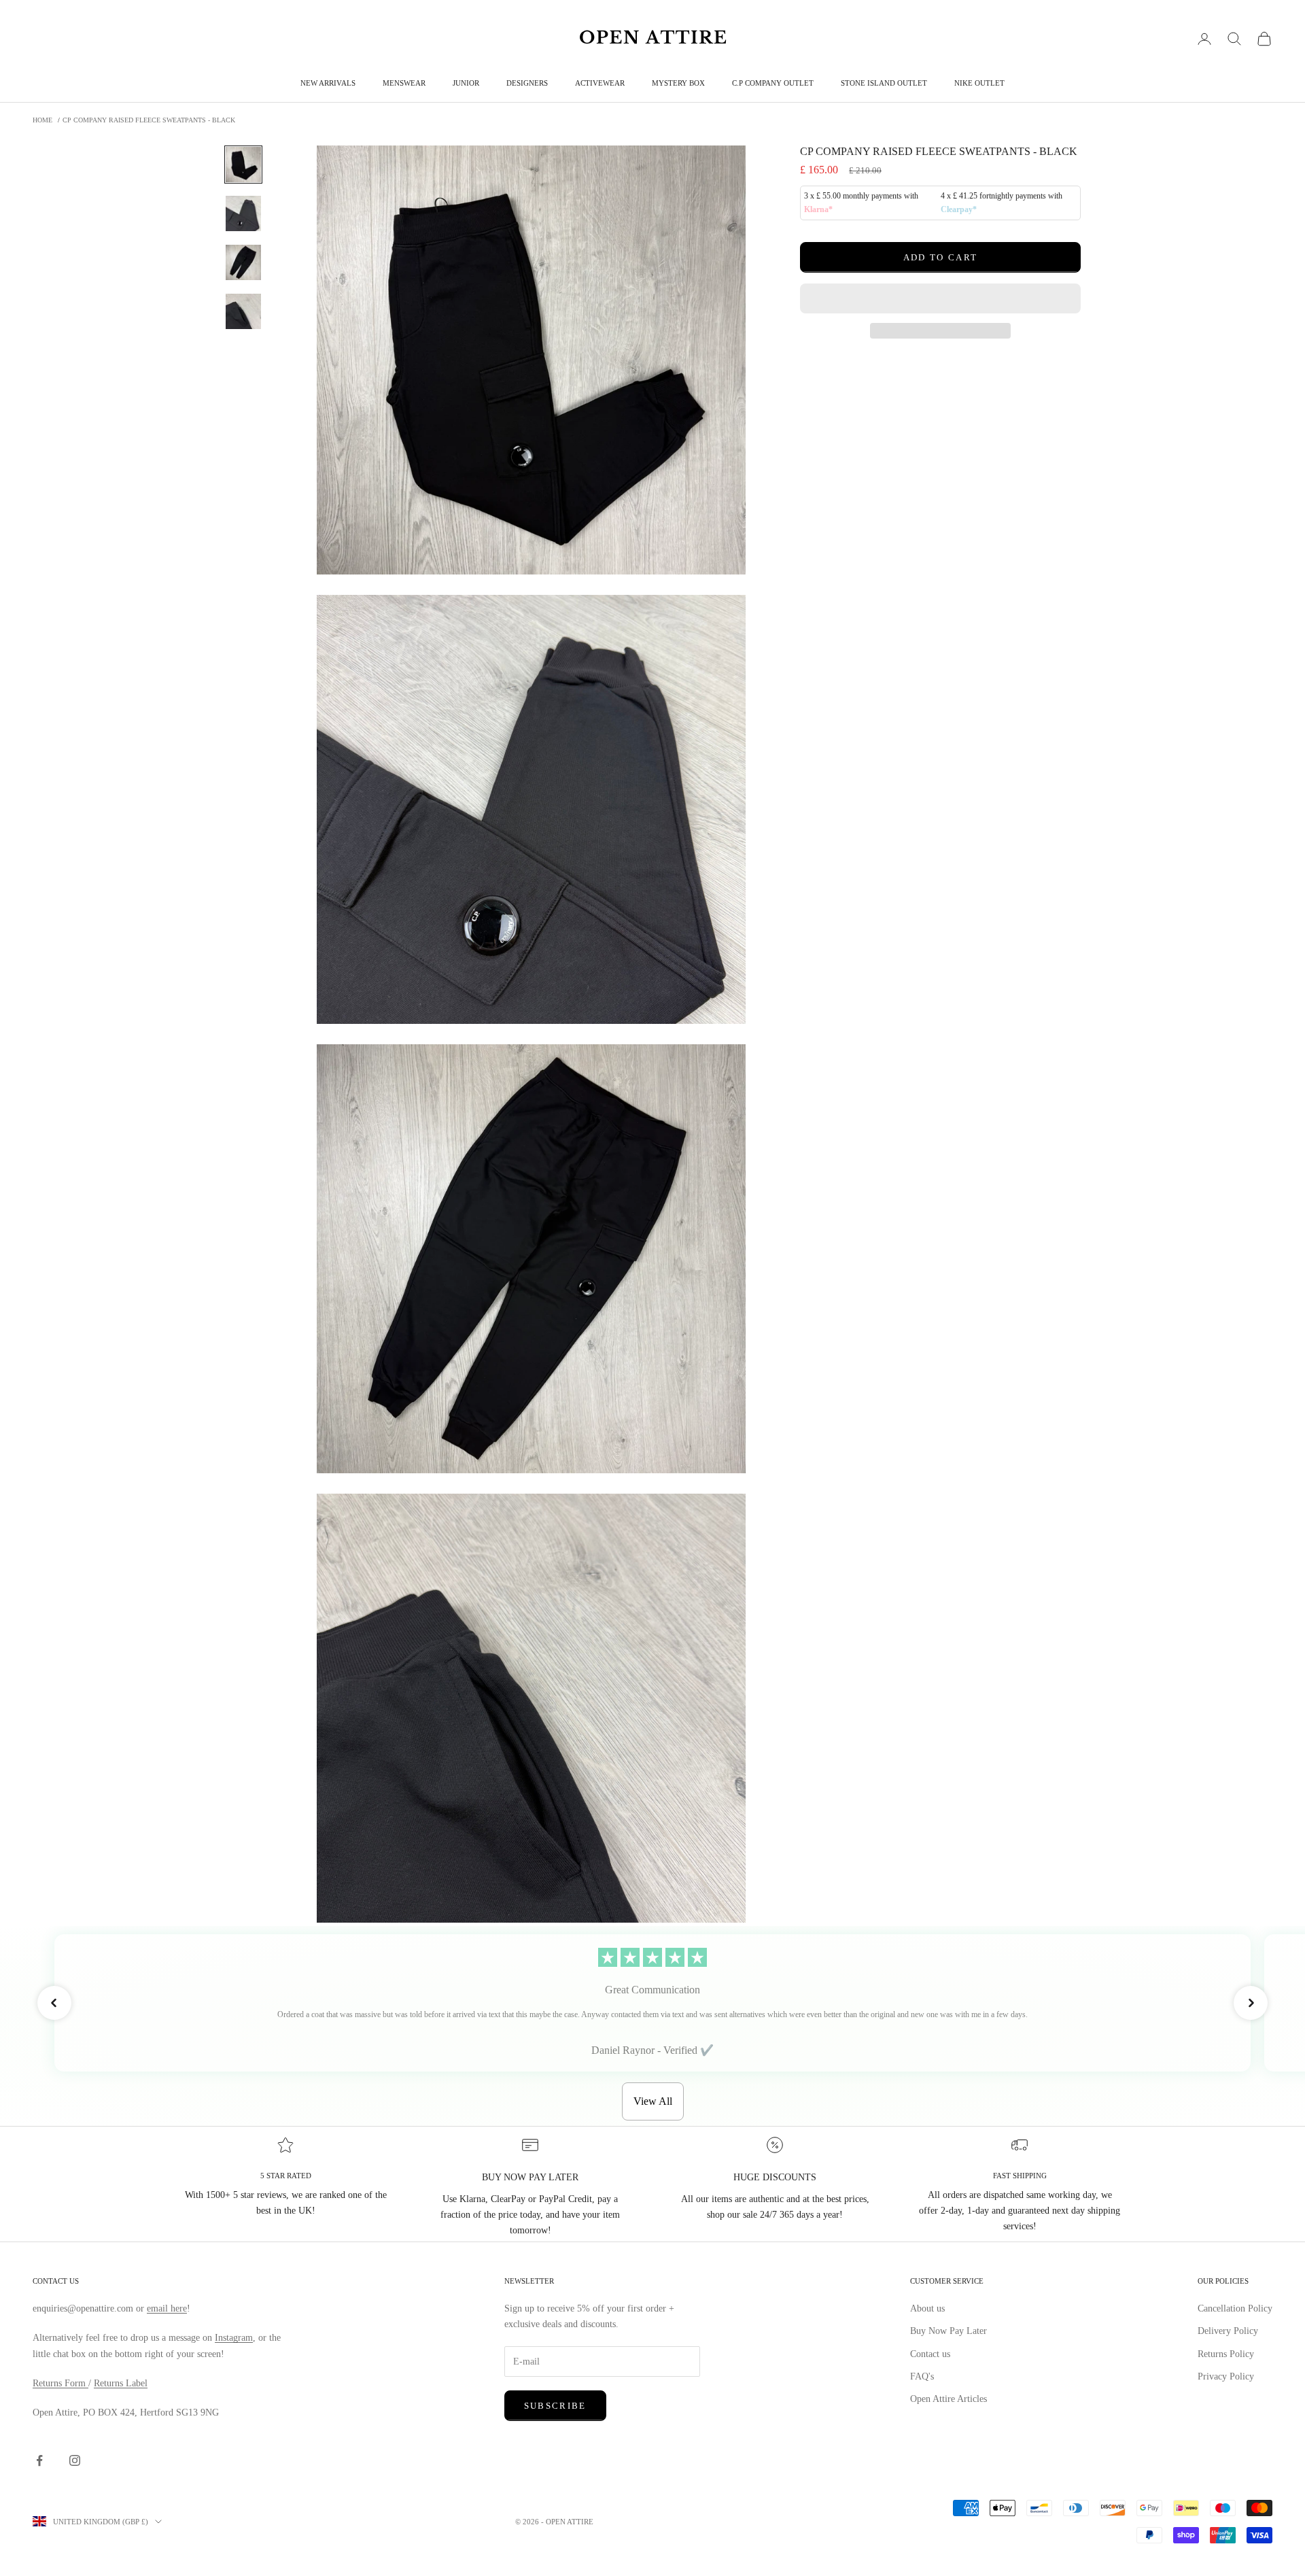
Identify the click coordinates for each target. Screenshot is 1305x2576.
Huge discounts (775, 2177)
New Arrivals (328, 83)
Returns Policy (1226, 2354)
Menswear (404, 83)
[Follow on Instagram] (75, 2460)
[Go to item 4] (243, 311)
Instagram (234, 2338)
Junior (466, 83)
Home (42, 120)
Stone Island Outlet (884, 83)
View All (653, 2101)
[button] (940, 298)
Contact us (930, 2354)
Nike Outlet (979, 83)
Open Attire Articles (949, 2399)
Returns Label (121, 2383)
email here (167, 2308)
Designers (527, 83)
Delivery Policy (1228, 2331)
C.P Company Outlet (773, 83)
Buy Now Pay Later (949, 2331)
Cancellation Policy (1235, 2308)
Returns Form (60, 2383)
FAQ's (922, 2376)
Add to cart (941, 257)
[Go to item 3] (243, 262)
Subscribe (555, 2406)
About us (927, 2308)
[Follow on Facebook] (39, 2460)
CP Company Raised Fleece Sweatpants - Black (149, 120)
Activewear (600, 83)
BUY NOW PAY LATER (530, 2177)
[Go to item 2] (243, 213)
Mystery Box (678, 83)
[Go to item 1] (243, 165)
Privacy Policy (1226, 2376)
